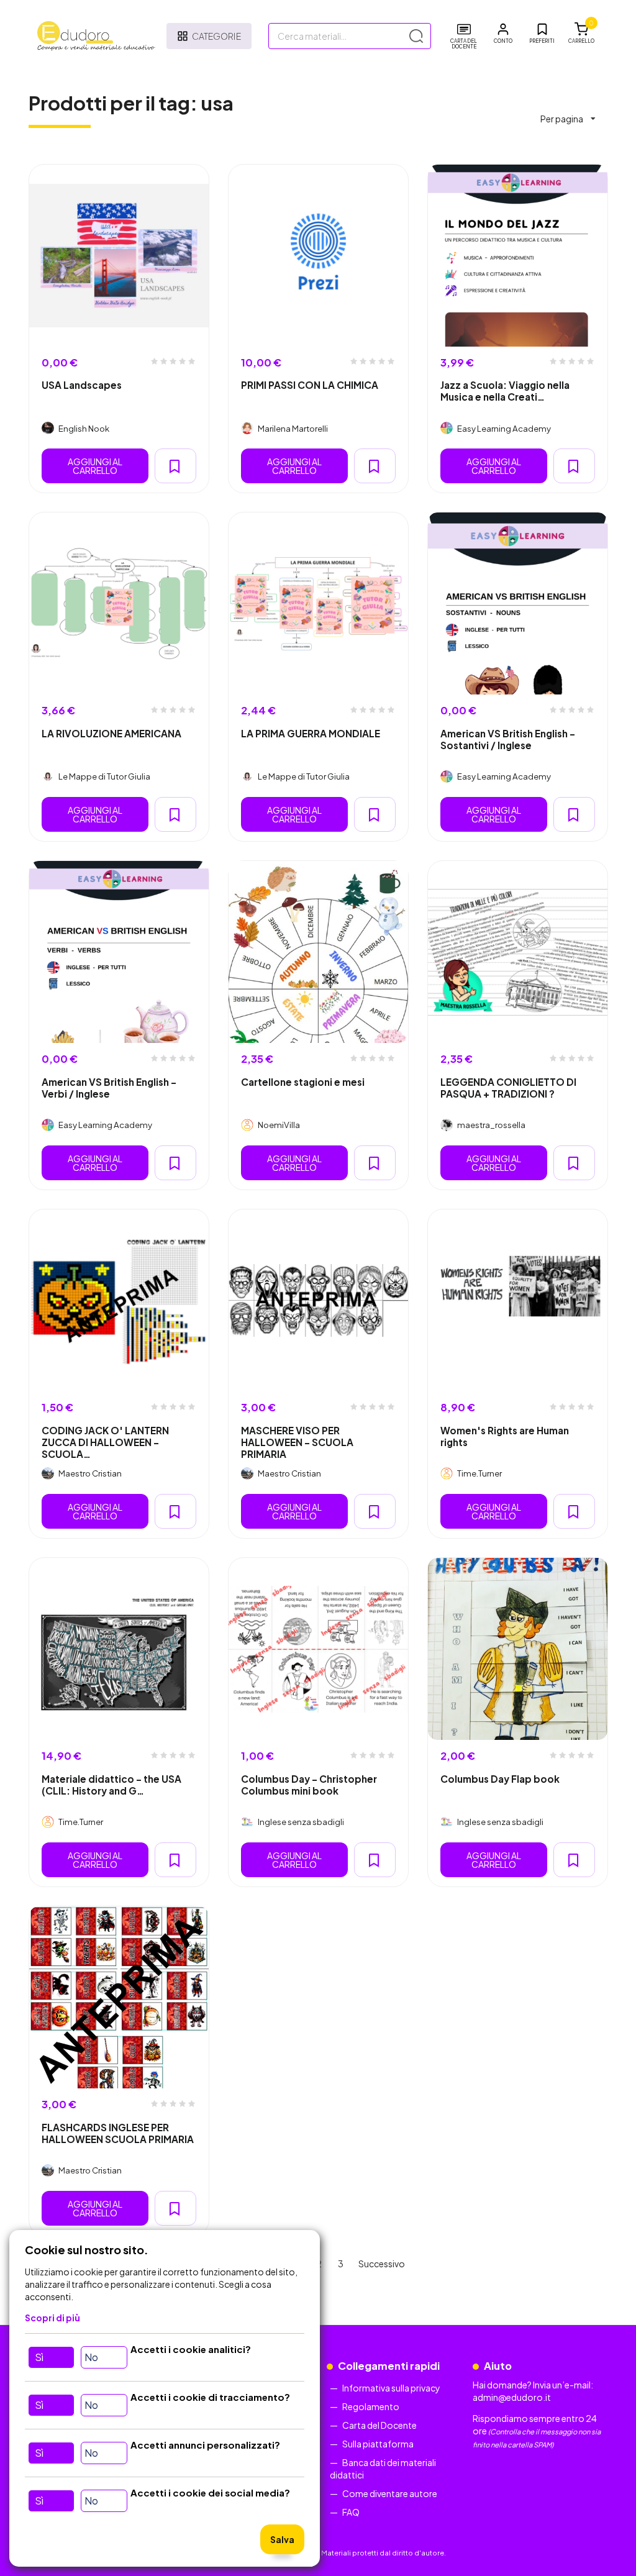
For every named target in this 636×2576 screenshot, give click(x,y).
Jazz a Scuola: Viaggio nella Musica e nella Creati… (505, 391)
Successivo (382, 2264)
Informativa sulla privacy (391, 2388)
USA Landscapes (82, 385)
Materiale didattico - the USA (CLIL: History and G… (111, 1785)
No (91, 2357)
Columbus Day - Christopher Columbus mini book (309, 1785)
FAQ (351, 2512)
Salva (282, 2539)
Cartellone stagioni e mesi (303, 1082)
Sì (39, 2357)
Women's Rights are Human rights (505, 1436)
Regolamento (371, 2406)
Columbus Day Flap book (500, 1779)
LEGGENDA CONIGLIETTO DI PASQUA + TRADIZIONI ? (508, 1088)
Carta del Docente (379, 2425)
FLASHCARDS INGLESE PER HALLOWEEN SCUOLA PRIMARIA (118, 2133)
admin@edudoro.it (512, 2397)
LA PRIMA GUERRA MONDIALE (311, 733)
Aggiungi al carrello (95, 466)
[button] (503, 34)
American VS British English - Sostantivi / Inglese (508, 739)
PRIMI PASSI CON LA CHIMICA (310, 385)
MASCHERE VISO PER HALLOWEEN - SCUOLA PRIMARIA (297, 1442)
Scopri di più (52, 2318)
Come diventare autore (390, 2493)
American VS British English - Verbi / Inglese (109, 1088)
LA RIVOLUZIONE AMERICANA (111, 733)
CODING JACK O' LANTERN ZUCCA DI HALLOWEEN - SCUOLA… (105, 1442)
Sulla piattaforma (378, 2444)
